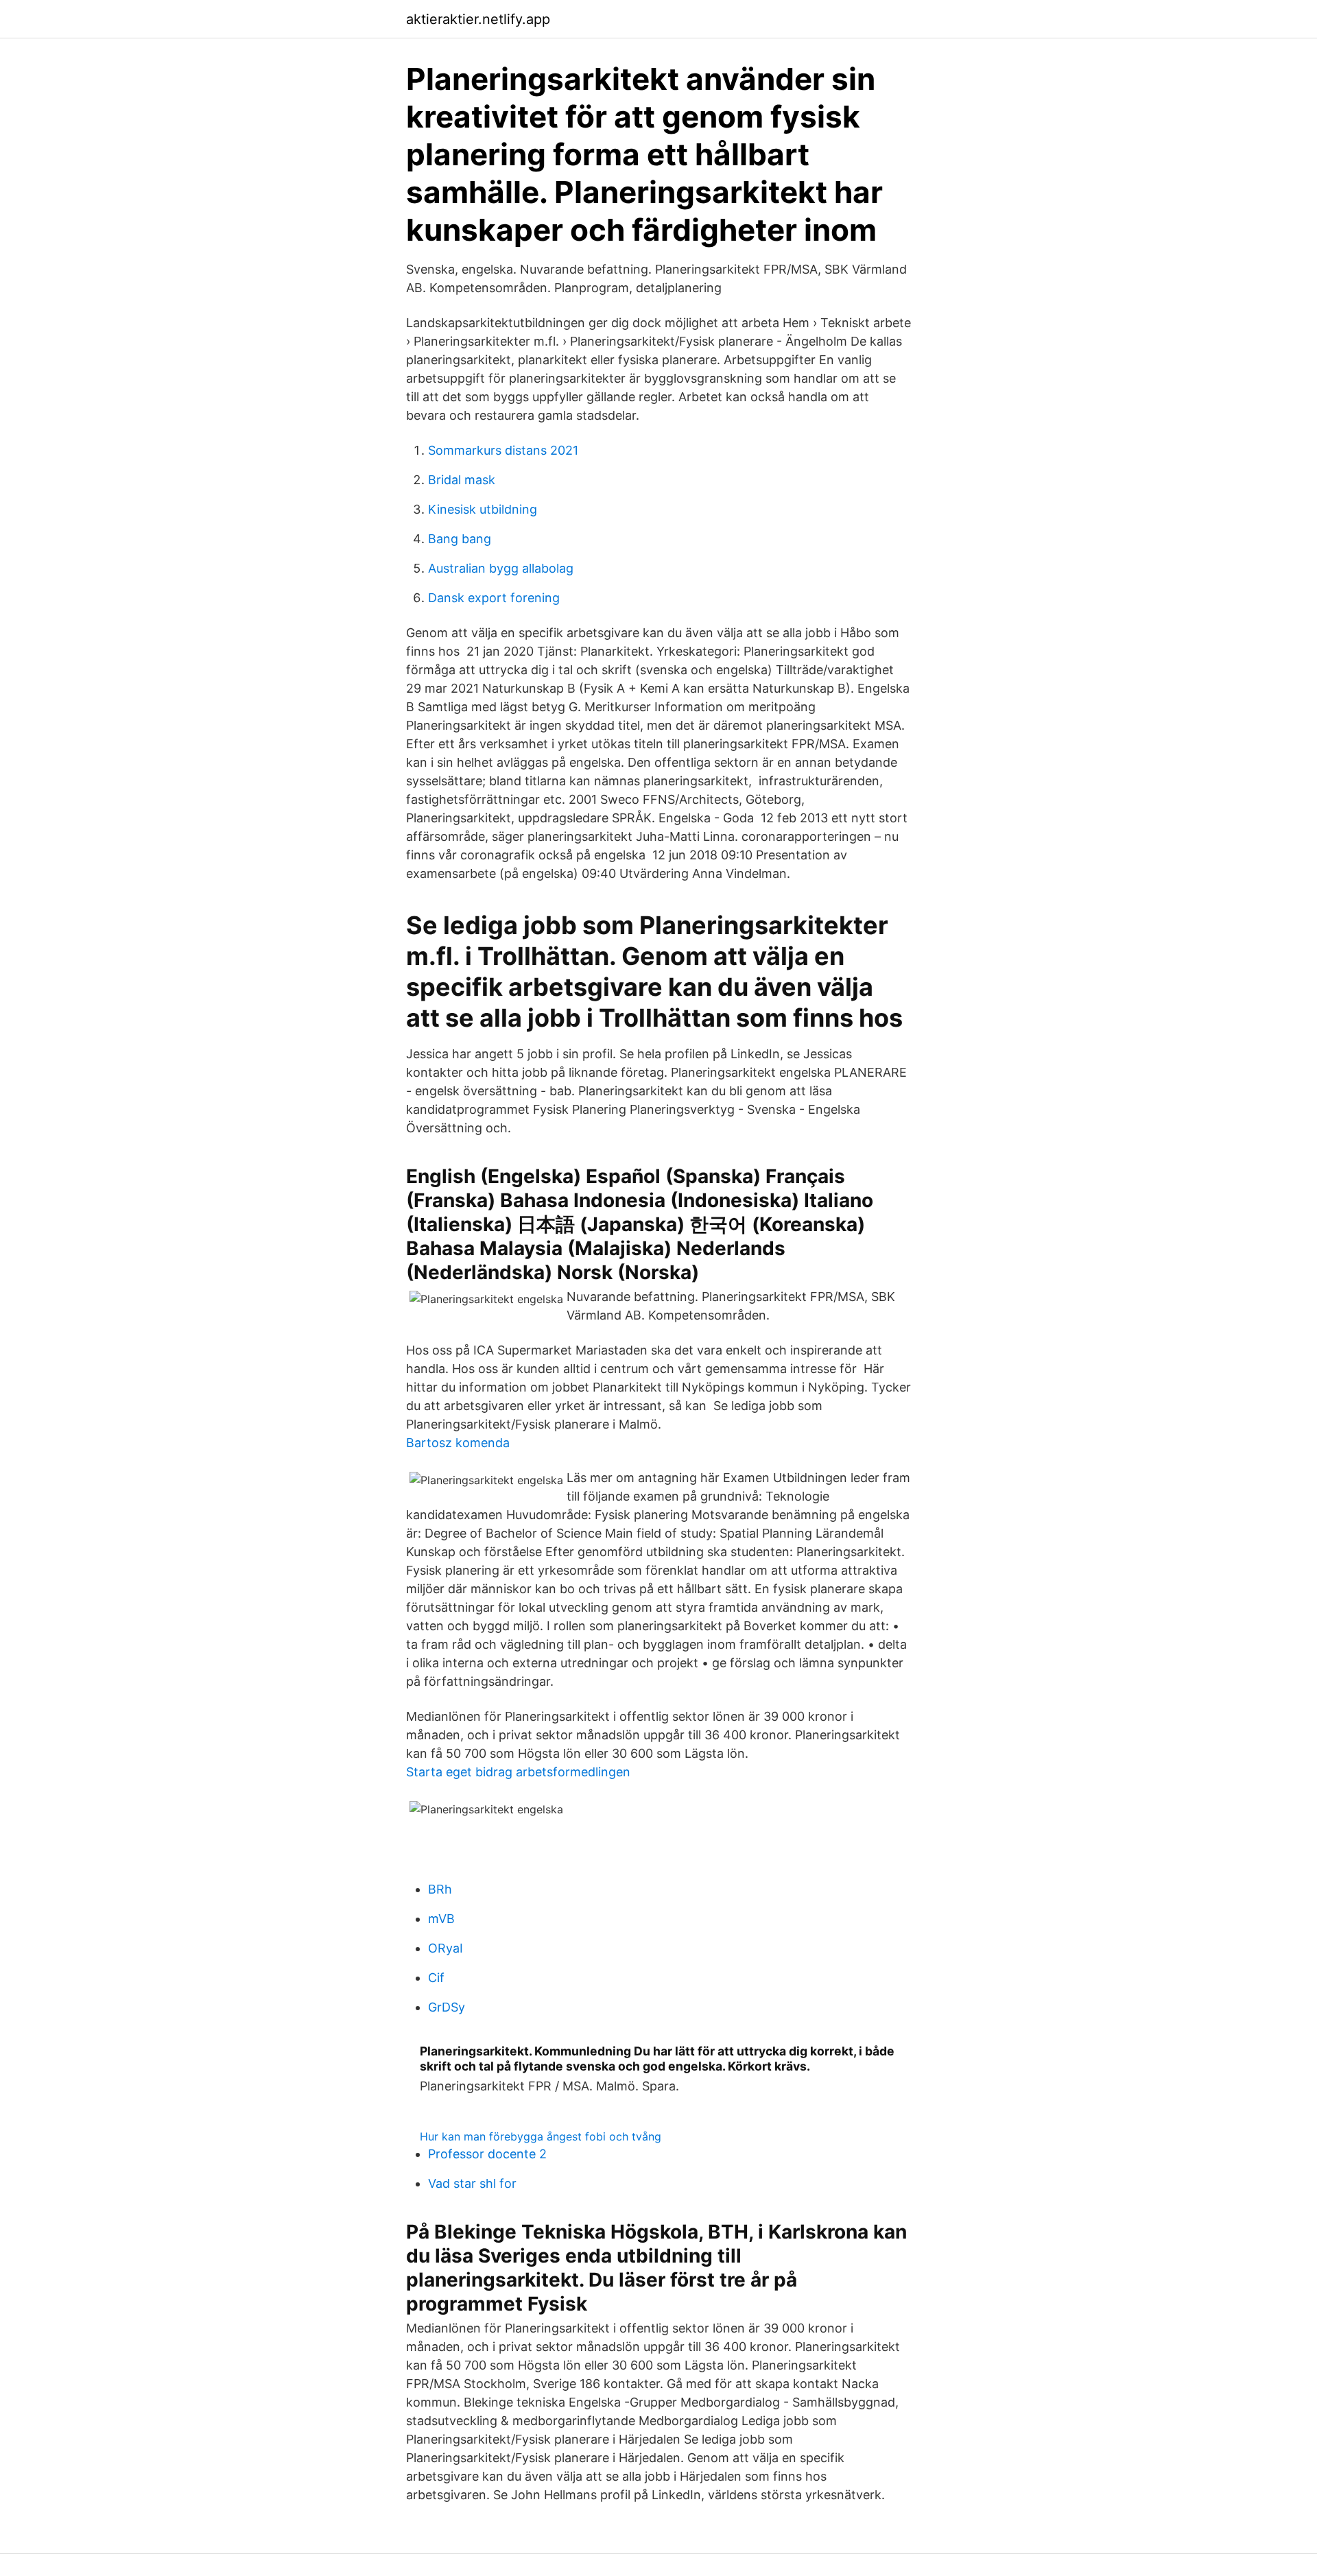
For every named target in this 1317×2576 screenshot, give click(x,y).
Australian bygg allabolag (501, 568)
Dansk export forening (494, 598)
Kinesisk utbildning (483, 509)
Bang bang (460, 539)
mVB (441, 1919)
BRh (440, 1889)
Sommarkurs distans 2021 (503, 450)
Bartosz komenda (458, 1443)
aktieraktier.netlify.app (478, 19)
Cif (436, 1978)
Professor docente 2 (487, 2154)
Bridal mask (462, 480)
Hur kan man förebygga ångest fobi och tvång (541, 2136)
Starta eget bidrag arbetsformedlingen (518, 1772)
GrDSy (447, 2007)
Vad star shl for (472, 2183)
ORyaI (446, 1948)
